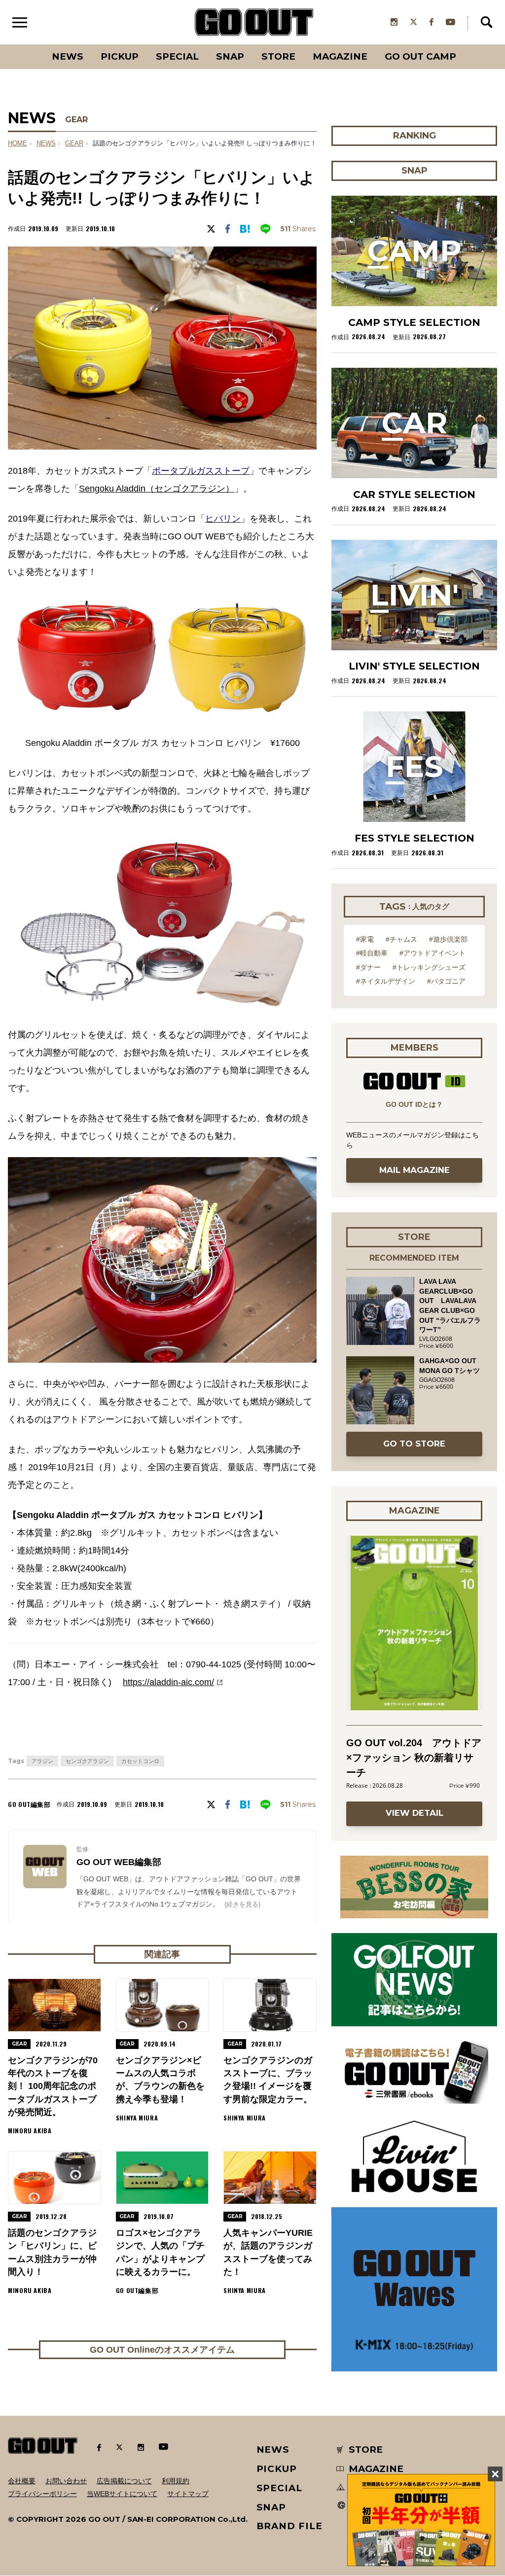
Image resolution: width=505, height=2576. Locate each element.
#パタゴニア (446, 981)
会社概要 (22, 2481)
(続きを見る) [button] (242, 1904)
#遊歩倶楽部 (448, 939)
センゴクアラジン (87, 1761)
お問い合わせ (66, 2481)
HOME (18, 143)
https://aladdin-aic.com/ (168, 1682)
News (68, 56)
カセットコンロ (140, 1761)
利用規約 (176, 2481)
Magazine (340, 56)
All (31, 44)
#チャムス (401, 939)
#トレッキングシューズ (429, 967)
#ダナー (368, 967)
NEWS (46, 143)
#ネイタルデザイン (386, 981)
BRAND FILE (289, 2526)
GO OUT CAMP (420, 56)
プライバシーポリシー (42, 2494)
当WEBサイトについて (122, 2494)
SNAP (230, 56)
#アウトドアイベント (433, 953)
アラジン (42, 1761)
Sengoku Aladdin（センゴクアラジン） (157, 489)
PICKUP (120, 56)
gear (74, 143)
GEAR (76, 120)
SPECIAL (177, 56)
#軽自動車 (372, 953)
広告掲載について (124, 2481)
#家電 (365, 939)
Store (278, 56)
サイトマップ (188, 2494)
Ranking (465, 44)
